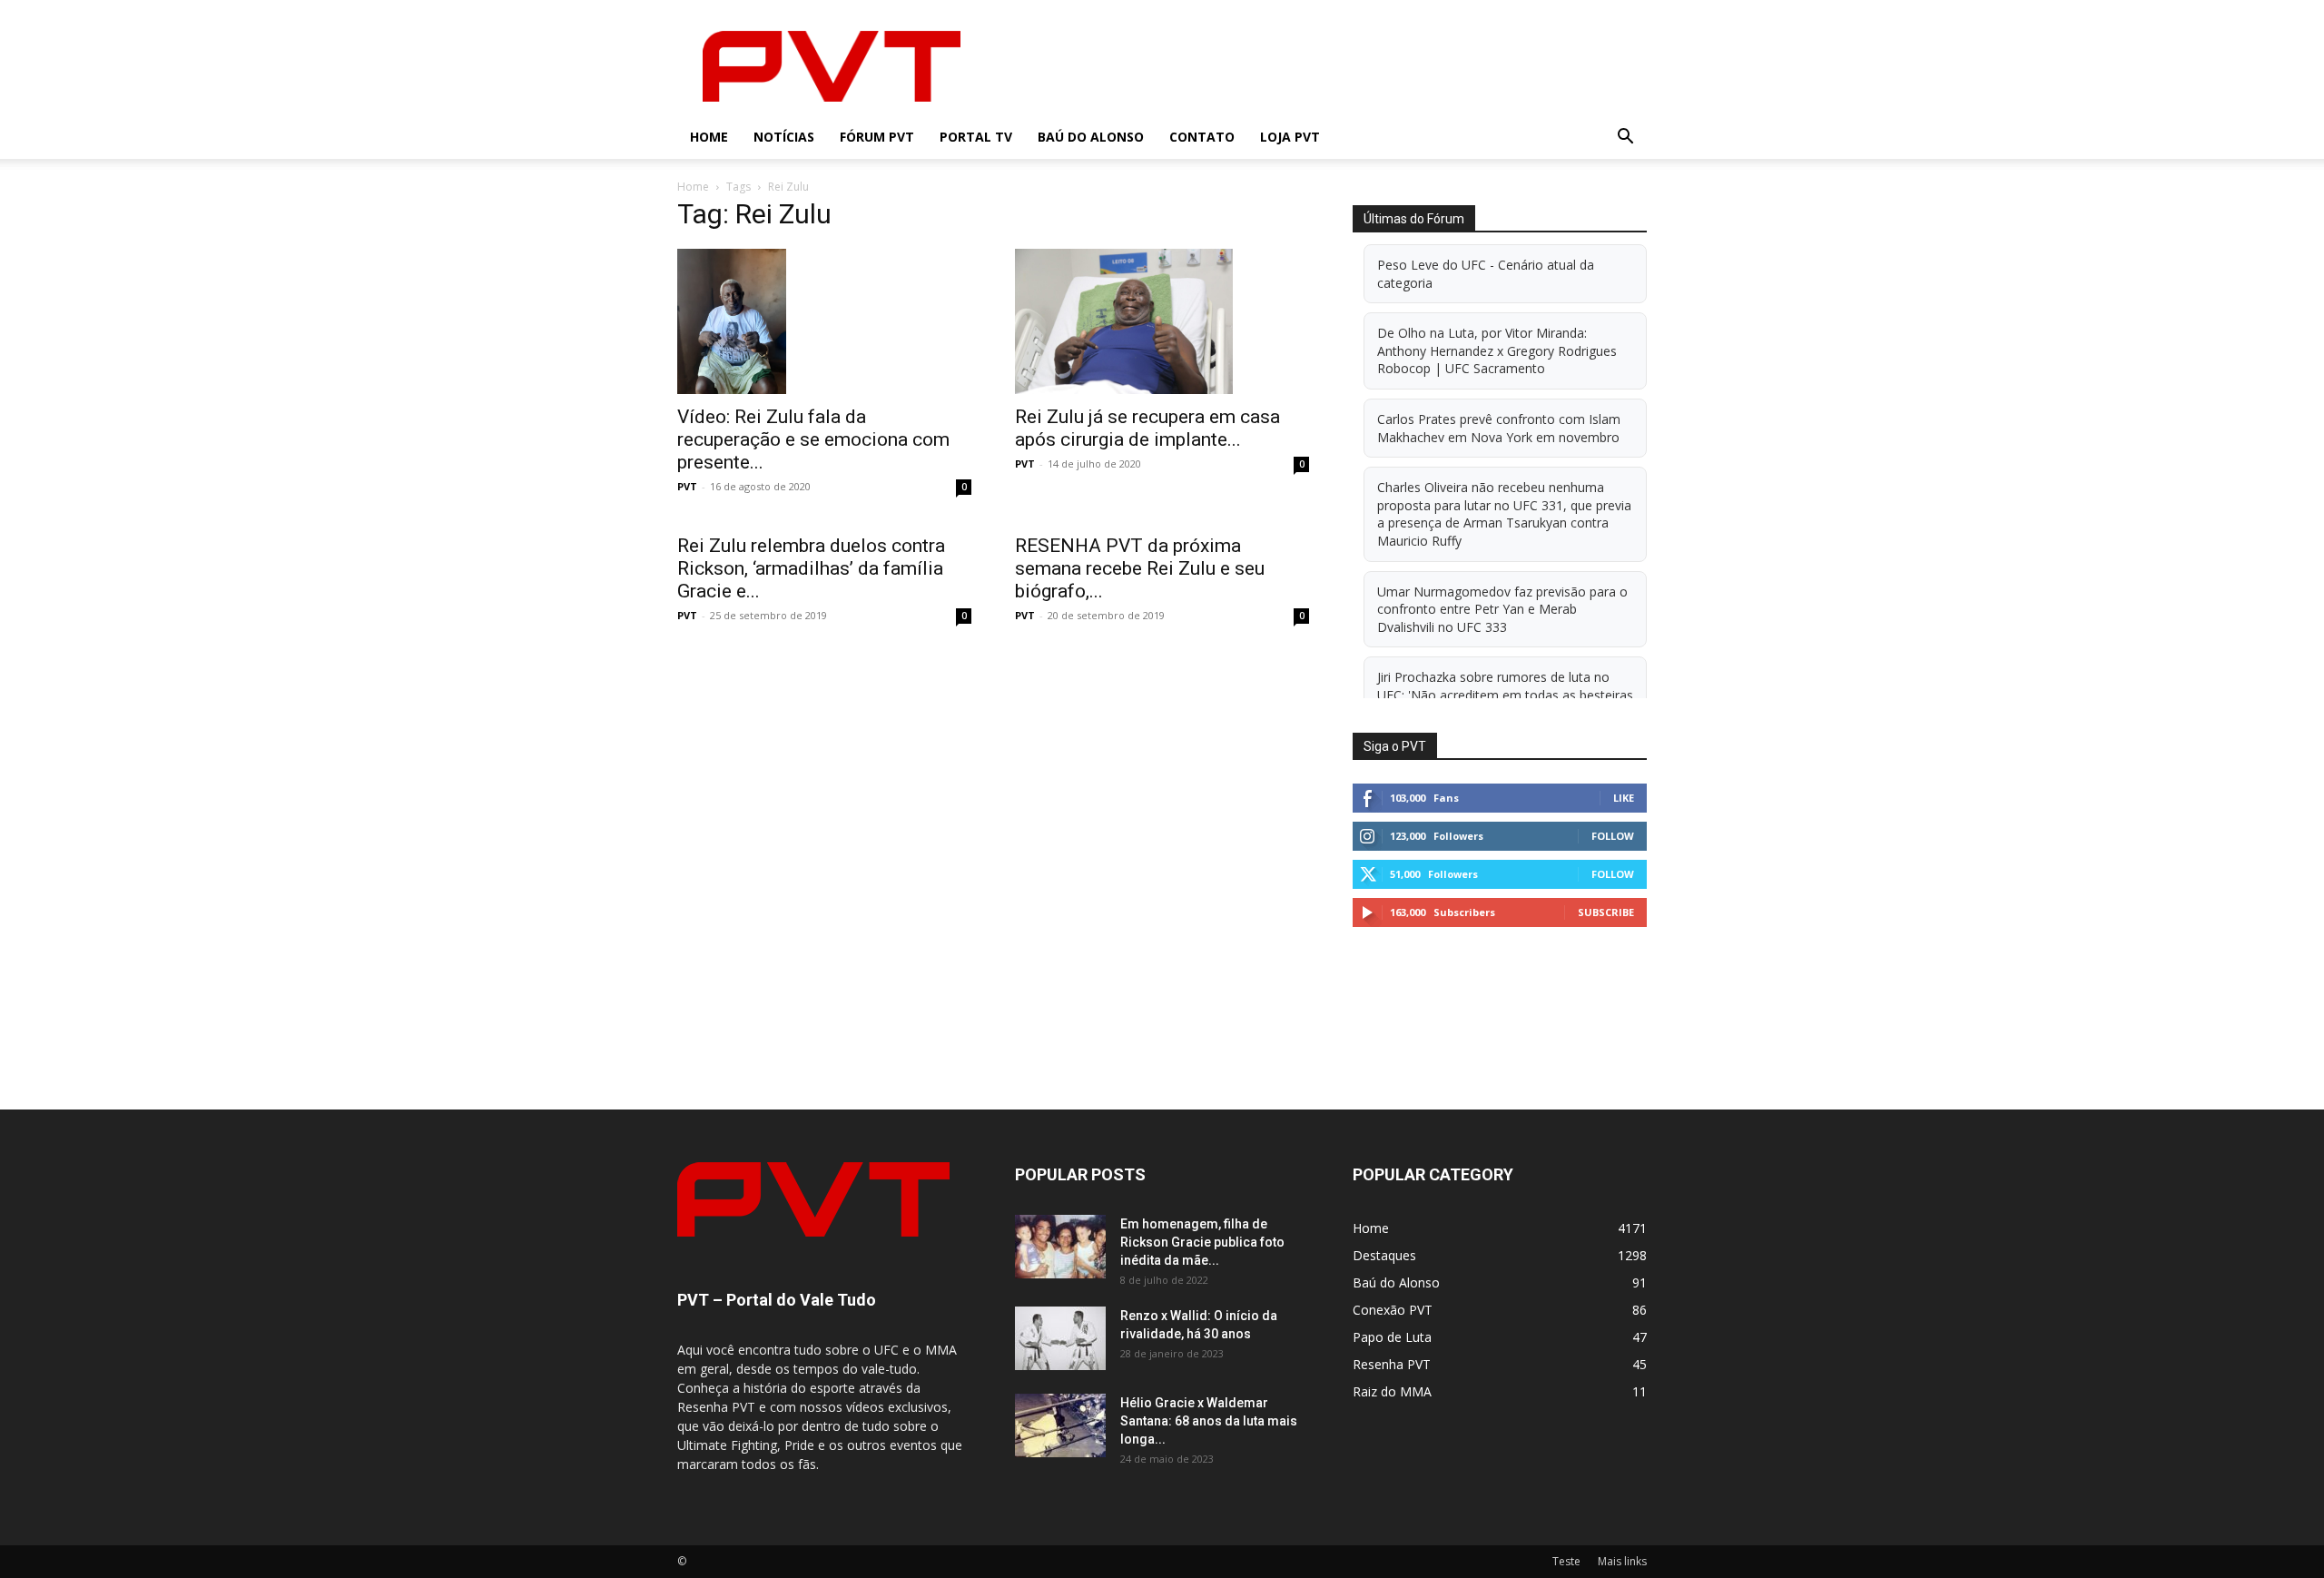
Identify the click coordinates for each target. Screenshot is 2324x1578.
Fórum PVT (877, 137)
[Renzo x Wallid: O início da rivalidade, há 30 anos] (1060, 1338)
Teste (1566, 1561)
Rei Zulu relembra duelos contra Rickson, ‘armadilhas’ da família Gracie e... (811, 568)
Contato (1202, 137)
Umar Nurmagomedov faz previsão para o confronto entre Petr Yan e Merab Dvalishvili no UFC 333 (1502, 609)
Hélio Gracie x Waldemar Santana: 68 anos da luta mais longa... (1209, 1421)
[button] (1625, 138)
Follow (1613, 836)
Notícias (784, 137)
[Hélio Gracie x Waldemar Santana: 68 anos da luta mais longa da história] (1060, 1425)
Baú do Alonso (1091, 137)
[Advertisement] (1316, 66)
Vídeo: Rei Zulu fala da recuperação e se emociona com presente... (813, 439)
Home (709, 137)
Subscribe (1606, 912)
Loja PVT (1290, 137)
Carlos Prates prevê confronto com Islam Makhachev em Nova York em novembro (1499, 428)
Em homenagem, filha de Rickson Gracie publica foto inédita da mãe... (1202, 1242)
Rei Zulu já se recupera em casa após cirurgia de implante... (1147, 428)
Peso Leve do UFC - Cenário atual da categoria (1486, 274)
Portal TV (976, 137)
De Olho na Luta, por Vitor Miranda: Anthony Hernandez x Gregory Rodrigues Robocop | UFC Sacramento (1497, 350)
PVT (687, 486)
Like (1624, 798)
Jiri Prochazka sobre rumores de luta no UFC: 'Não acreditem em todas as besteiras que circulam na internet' (1505, 695)
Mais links (1622, 1561)
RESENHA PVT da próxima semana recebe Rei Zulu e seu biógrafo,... (1140, 568)
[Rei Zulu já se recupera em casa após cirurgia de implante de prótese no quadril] (1162, 321)
